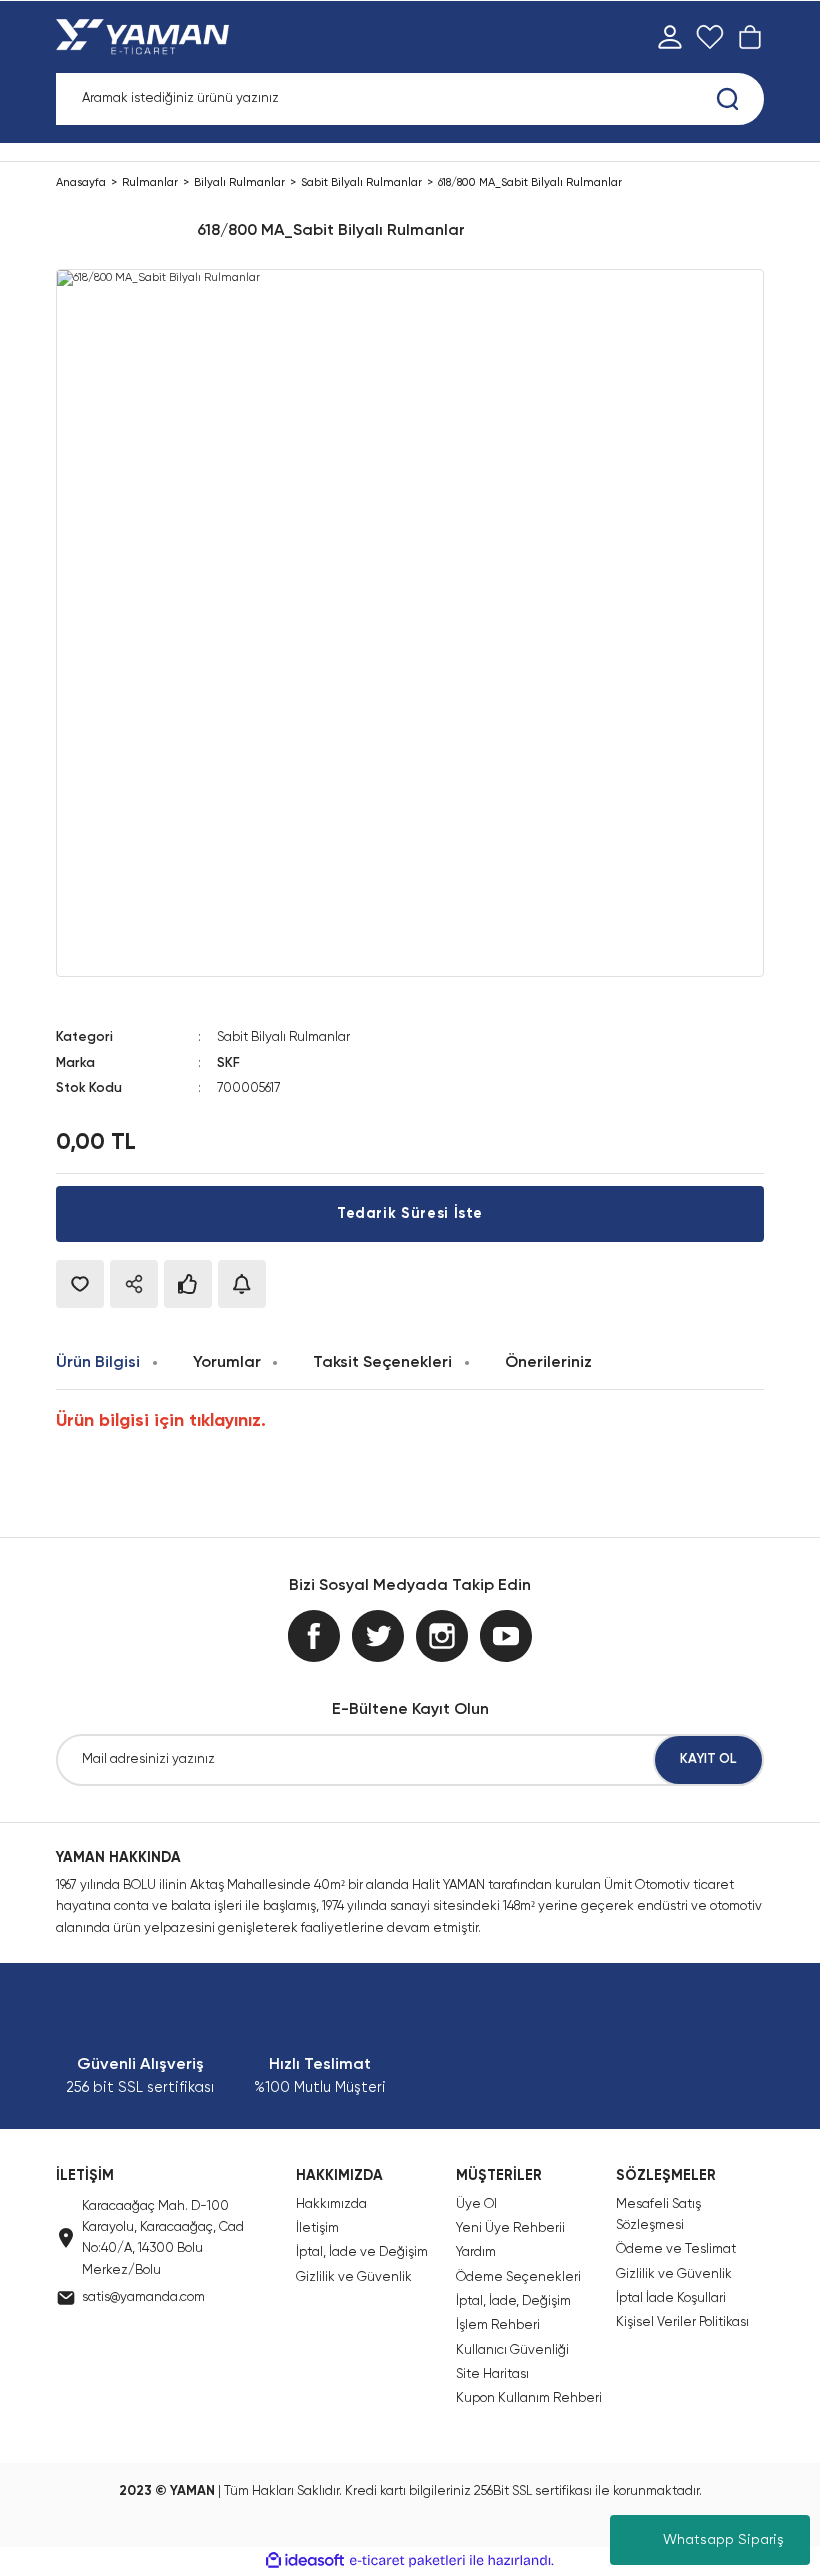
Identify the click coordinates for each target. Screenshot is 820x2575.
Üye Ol (476, 2204)
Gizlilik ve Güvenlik (354, 2277)
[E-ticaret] (407, 2560)
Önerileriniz (548, 1362)
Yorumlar (227, 1362)
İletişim (317, 2228)
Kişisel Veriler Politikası (682, 2322)
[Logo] (146, 37)
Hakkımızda (331, 2204)
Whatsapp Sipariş (723, 2540)
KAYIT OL (708, 1759)
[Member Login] (670, 37)
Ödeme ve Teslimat (676, 2249)
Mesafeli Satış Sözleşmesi (658, 2215)
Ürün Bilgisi (98, 1362)
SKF (228, 1063)
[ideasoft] (305, 2561)
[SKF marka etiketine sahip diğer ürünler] (120, 231)
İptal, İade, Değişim (513, 2301)
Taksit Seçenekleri (382, 1362)
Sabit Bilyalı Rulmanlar (283, 1037)
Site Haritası (492, 2374)
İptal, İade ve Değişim (362, 2252)
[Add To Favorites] (80, 1284)
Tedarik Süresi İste (410, 1214)
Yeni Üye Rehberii (510, 2228)
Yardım (476, 2252)
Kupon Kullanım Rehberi (529, 2398)
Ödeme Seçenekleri (518, 2277)
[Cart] (750, 37)
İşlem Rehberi (498, 2325)
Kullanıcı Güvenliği (512, 2350)
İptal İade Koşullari (671, 2298)
